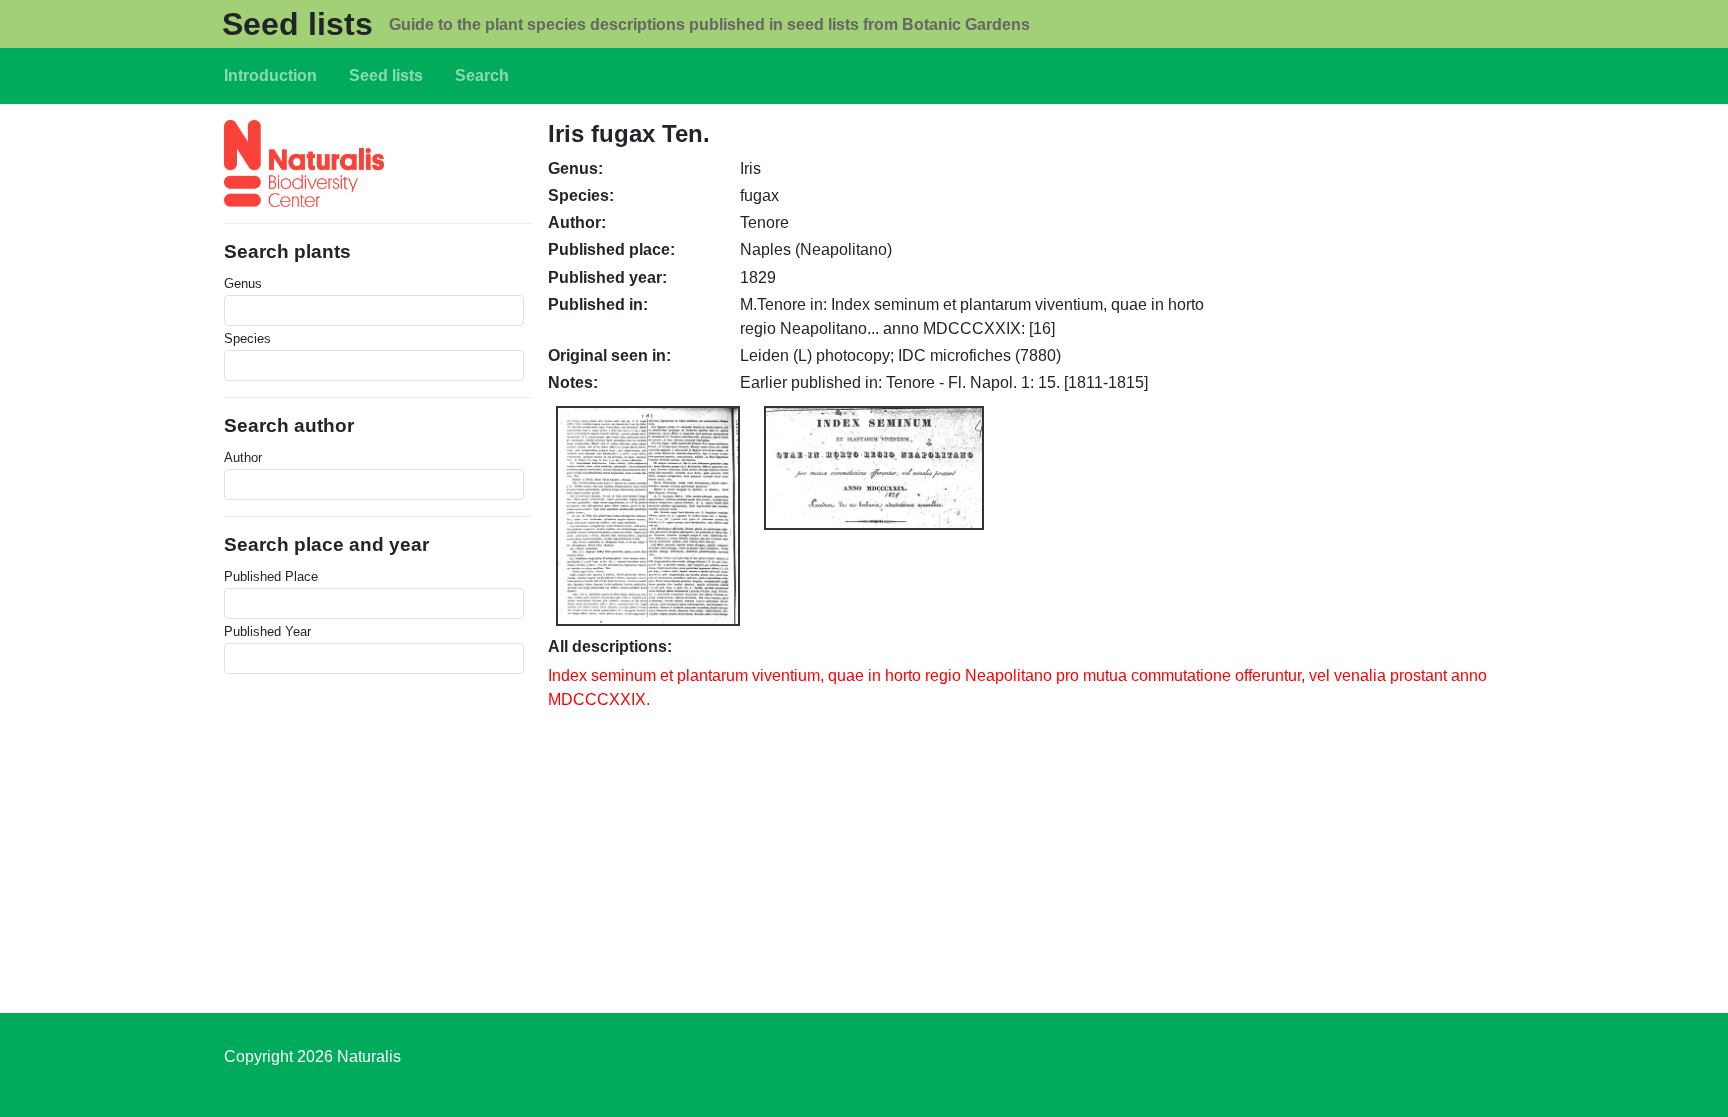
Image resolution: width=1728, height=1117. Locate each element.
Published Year (267, 631)
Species (247, 338)
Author (243, 457)
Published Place (271, 576)
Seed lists (297, 24)
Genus (243, 283)
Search (482, 75)
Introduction (270, 75)
